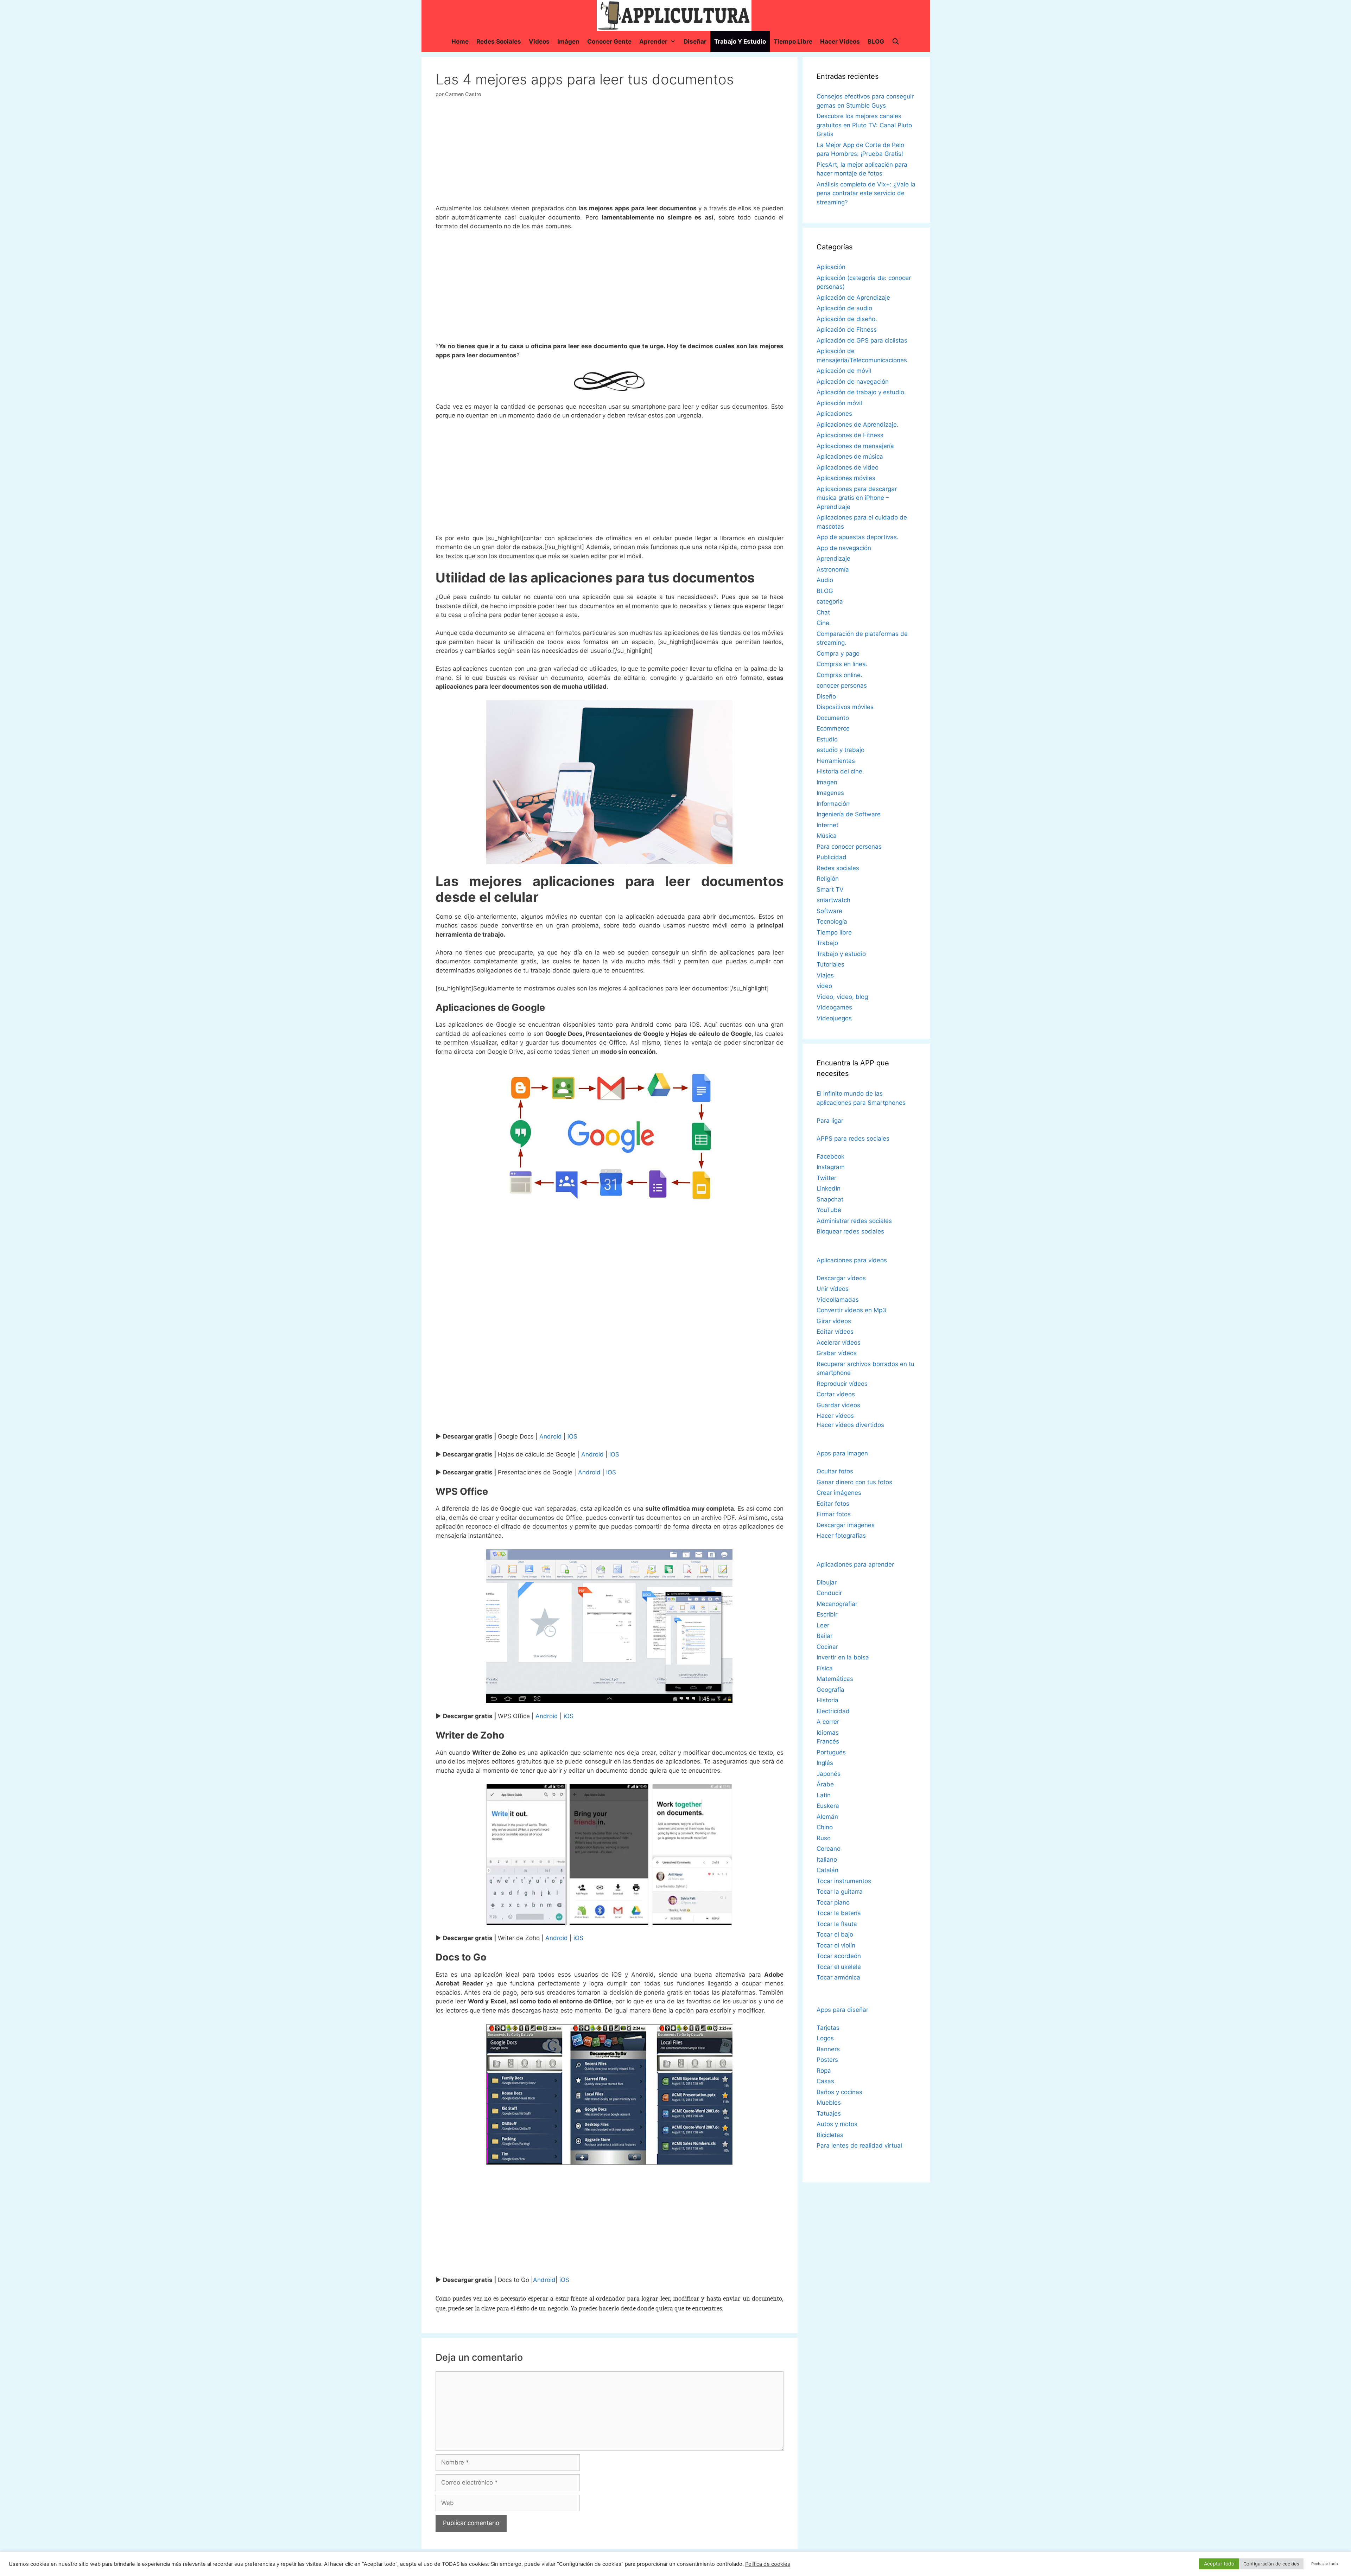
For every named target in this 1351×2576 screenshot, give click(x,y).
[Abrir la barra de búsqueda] (896, 42)
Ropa (824, 2071)
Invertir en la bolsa (843, 1657)
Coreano (829, 1849)
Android (551, 1436)
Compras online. (839, 675)
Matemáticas (835, 1679)
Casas (825, 2081)
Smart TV (830, 890)
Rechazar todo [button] (1325, 2564)
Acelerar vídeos (839, 1343)
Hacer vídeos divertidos (850, 1425)
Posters (827, 2060)
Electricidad (833, 1711)
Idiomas (828, 1733)
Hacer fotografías (841, 1536)
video (824, 986)
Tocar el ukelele (839, 1967)
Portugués (831, 1752)
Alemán (827, 1817)
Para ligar (830, 1121)
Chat (823, 612)
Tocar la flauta (837, 1924)
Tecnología (832, 922)
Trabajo (827, 943)
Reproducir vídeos (842, 1384)
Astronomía (833, 569)
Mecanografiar (837, 1604)
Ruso (824, 1838)
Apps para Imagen (842, 1453)
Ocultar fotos (835, 1471)
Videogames (834, 1007)
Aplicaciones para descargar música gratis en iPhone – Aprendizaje (857, 498)
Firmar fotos (834, 1514)
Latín (824, 1795)
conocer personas (842, 686)
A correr (828, 1722)
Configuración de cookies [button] (1271, 2564)
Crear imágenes (839, 1493)
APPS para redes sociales (853, 1139)
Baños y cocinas (839, 2092)
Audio (825, 580)
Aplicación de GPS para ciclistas (862, 340)
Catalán (827, 1870)
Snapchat (830, 1199)
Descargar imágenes (846, 1525)
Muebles (829, 2103)
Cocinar (827, 1647)
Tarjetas (828, 2028)
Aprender (653, 42)
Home (460, 42)
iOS (572, 1436)
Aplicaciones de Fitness (850, 435)
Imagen (827, 782)
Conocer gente (609, 42)
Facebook (830, 1156)
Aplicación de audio (844, 308)
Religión (828, 879)
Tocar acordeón (839, 1956)
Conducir (829, 1593)
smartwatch (833, 900)
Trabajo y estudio (740, 42)
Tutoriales (830, 964)
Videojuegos (834, 1018)
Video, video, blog (842, 997)
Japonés (829, 1774)
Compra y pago (838, 653)
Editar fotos (833, 1504)
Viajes (825, 975)
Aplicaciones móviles (846, 478)
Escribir (827, 1614)
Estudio (827, 739)
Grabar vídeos (837, 1353)
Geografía (830, 1690)
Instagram (831, 1167)
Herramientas (836, 761)
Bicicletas (830, 2135)
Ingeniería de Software (849, 814)
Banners (828, 2049)
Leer (823, 1625)
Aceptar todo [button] (1219, 2564)
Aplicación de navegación (853, 382)
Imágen (568, 42)
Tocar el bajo (835, 1934)
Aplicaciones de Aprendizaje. (858, 425)
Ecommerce (833, 728)
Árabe (825, 1784)
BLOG (876, 42)
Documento (833, 718)
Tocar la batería (839, 1913)
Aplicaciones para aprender (855, 1564)
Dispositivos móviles (845, 707)
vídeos (539, 42)
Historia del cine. (840, 771)
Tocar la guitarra (840, 1892)
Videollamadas (838, 1300)
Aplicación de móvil (844, 371)
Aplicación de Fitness (847, 330)
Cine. (824, 623)
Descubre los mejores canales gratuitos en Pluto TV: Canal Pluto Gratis (864, 125)
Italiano (827, 1860)
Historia (827, 1700)
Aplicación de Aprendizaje (853, 298)
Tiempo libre (793, 42)
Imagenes (830, 793)
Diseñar (695, 42)
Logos (825, 2038)
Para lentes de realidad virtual (859, 2145)
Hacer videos (840, 42)
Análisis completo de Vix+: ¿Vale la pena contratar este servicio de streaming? (866, 193)
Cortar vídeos (836, 1394)
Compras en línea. (842, 664)
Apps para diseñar (842, 2010)
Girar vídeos (834, 1321)
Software (829, 911)
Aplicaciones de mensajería (855, 446)
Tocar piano (833, 1902)
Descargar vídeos (841, 1278)
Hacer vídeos (835, 1416)
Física (825, 1668)
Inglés (825, 1763)
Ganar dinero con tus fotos (854, 1482)
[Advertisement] (609, 154)
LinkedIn (829, 1188)
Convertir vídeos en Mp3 (851, 1310)
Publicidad (832, 857)
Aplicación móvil (839, 403)
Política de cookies (768, 2564)
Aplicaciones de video (848, 467)
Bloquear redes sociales (850, 1231)
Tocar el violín (836, 1945)
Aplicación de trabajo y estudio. (861, 392)
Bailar (824, 1636)
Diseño (826, 696)
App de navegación (844, 548)
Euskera (828, 1806)
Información (833, 804)
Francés (828, 1741)
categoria (830, 601)
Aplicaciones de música (850, 457)
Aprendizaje (833, 559)
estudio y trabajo (841, 750)
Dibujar (827, 1582)
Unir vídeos (833, 1289)
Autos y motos (837, 2124)
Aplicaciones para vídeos (852, 1260)
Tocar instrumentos (844, 1881)
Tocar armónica (838, 1977)
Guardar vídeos (838, 1405)
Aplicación (831, 267)
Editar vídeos (835, 1332)
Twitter (826, 1178)
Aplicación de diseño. (847, 319)
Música (827, 836)
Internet (827, 825)
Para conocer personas (849, 847)
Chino (825, 1827)
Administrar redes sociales (854, 1221)
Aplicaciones (834, 414)
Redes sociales (499, 42)
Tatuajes (829, 2113)
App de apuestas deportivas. (858, 537)
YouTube (829, 1210)
